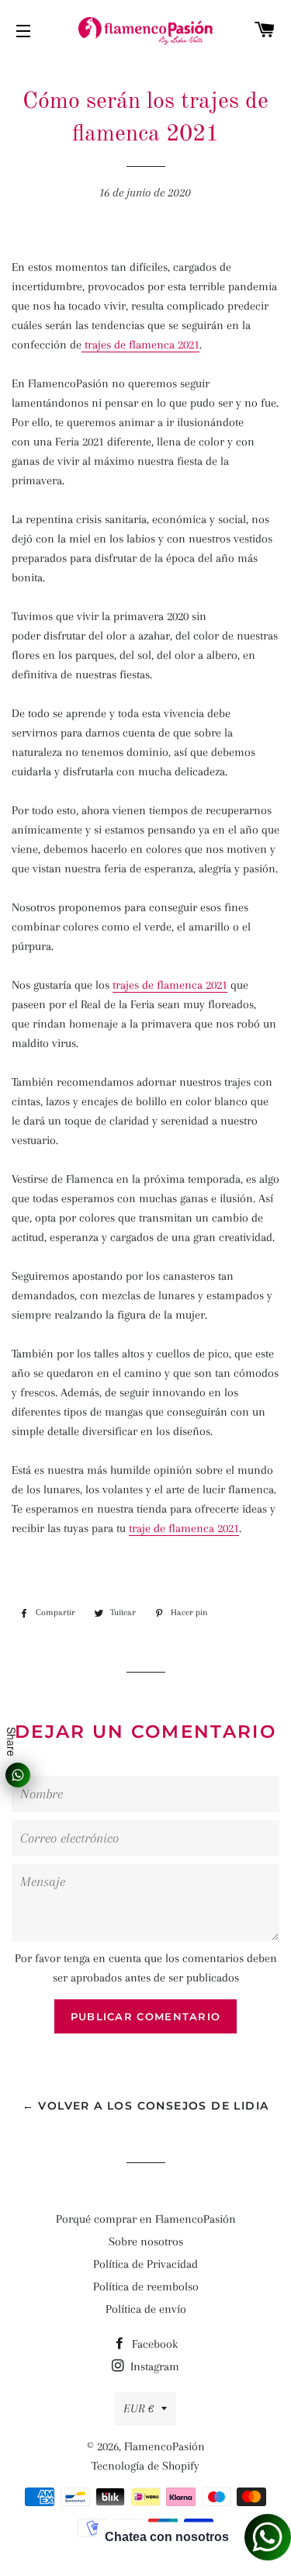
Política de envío (146, 2309)
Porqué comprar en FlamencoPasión (146, 2219)
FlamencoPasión (165, 2446)
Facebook (153, 2344)
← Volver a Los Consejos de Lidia (146, 2106)
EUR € (139, 2408)
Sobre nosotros (146, 2241)
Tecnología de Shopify (145, 2466)
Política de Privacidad (145, 2264)
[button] (145, 1567)
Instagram (153, 2366)
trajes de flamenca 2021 (140, 345)
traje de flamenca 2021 (184, 1528)
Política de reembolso (146, 2287)
